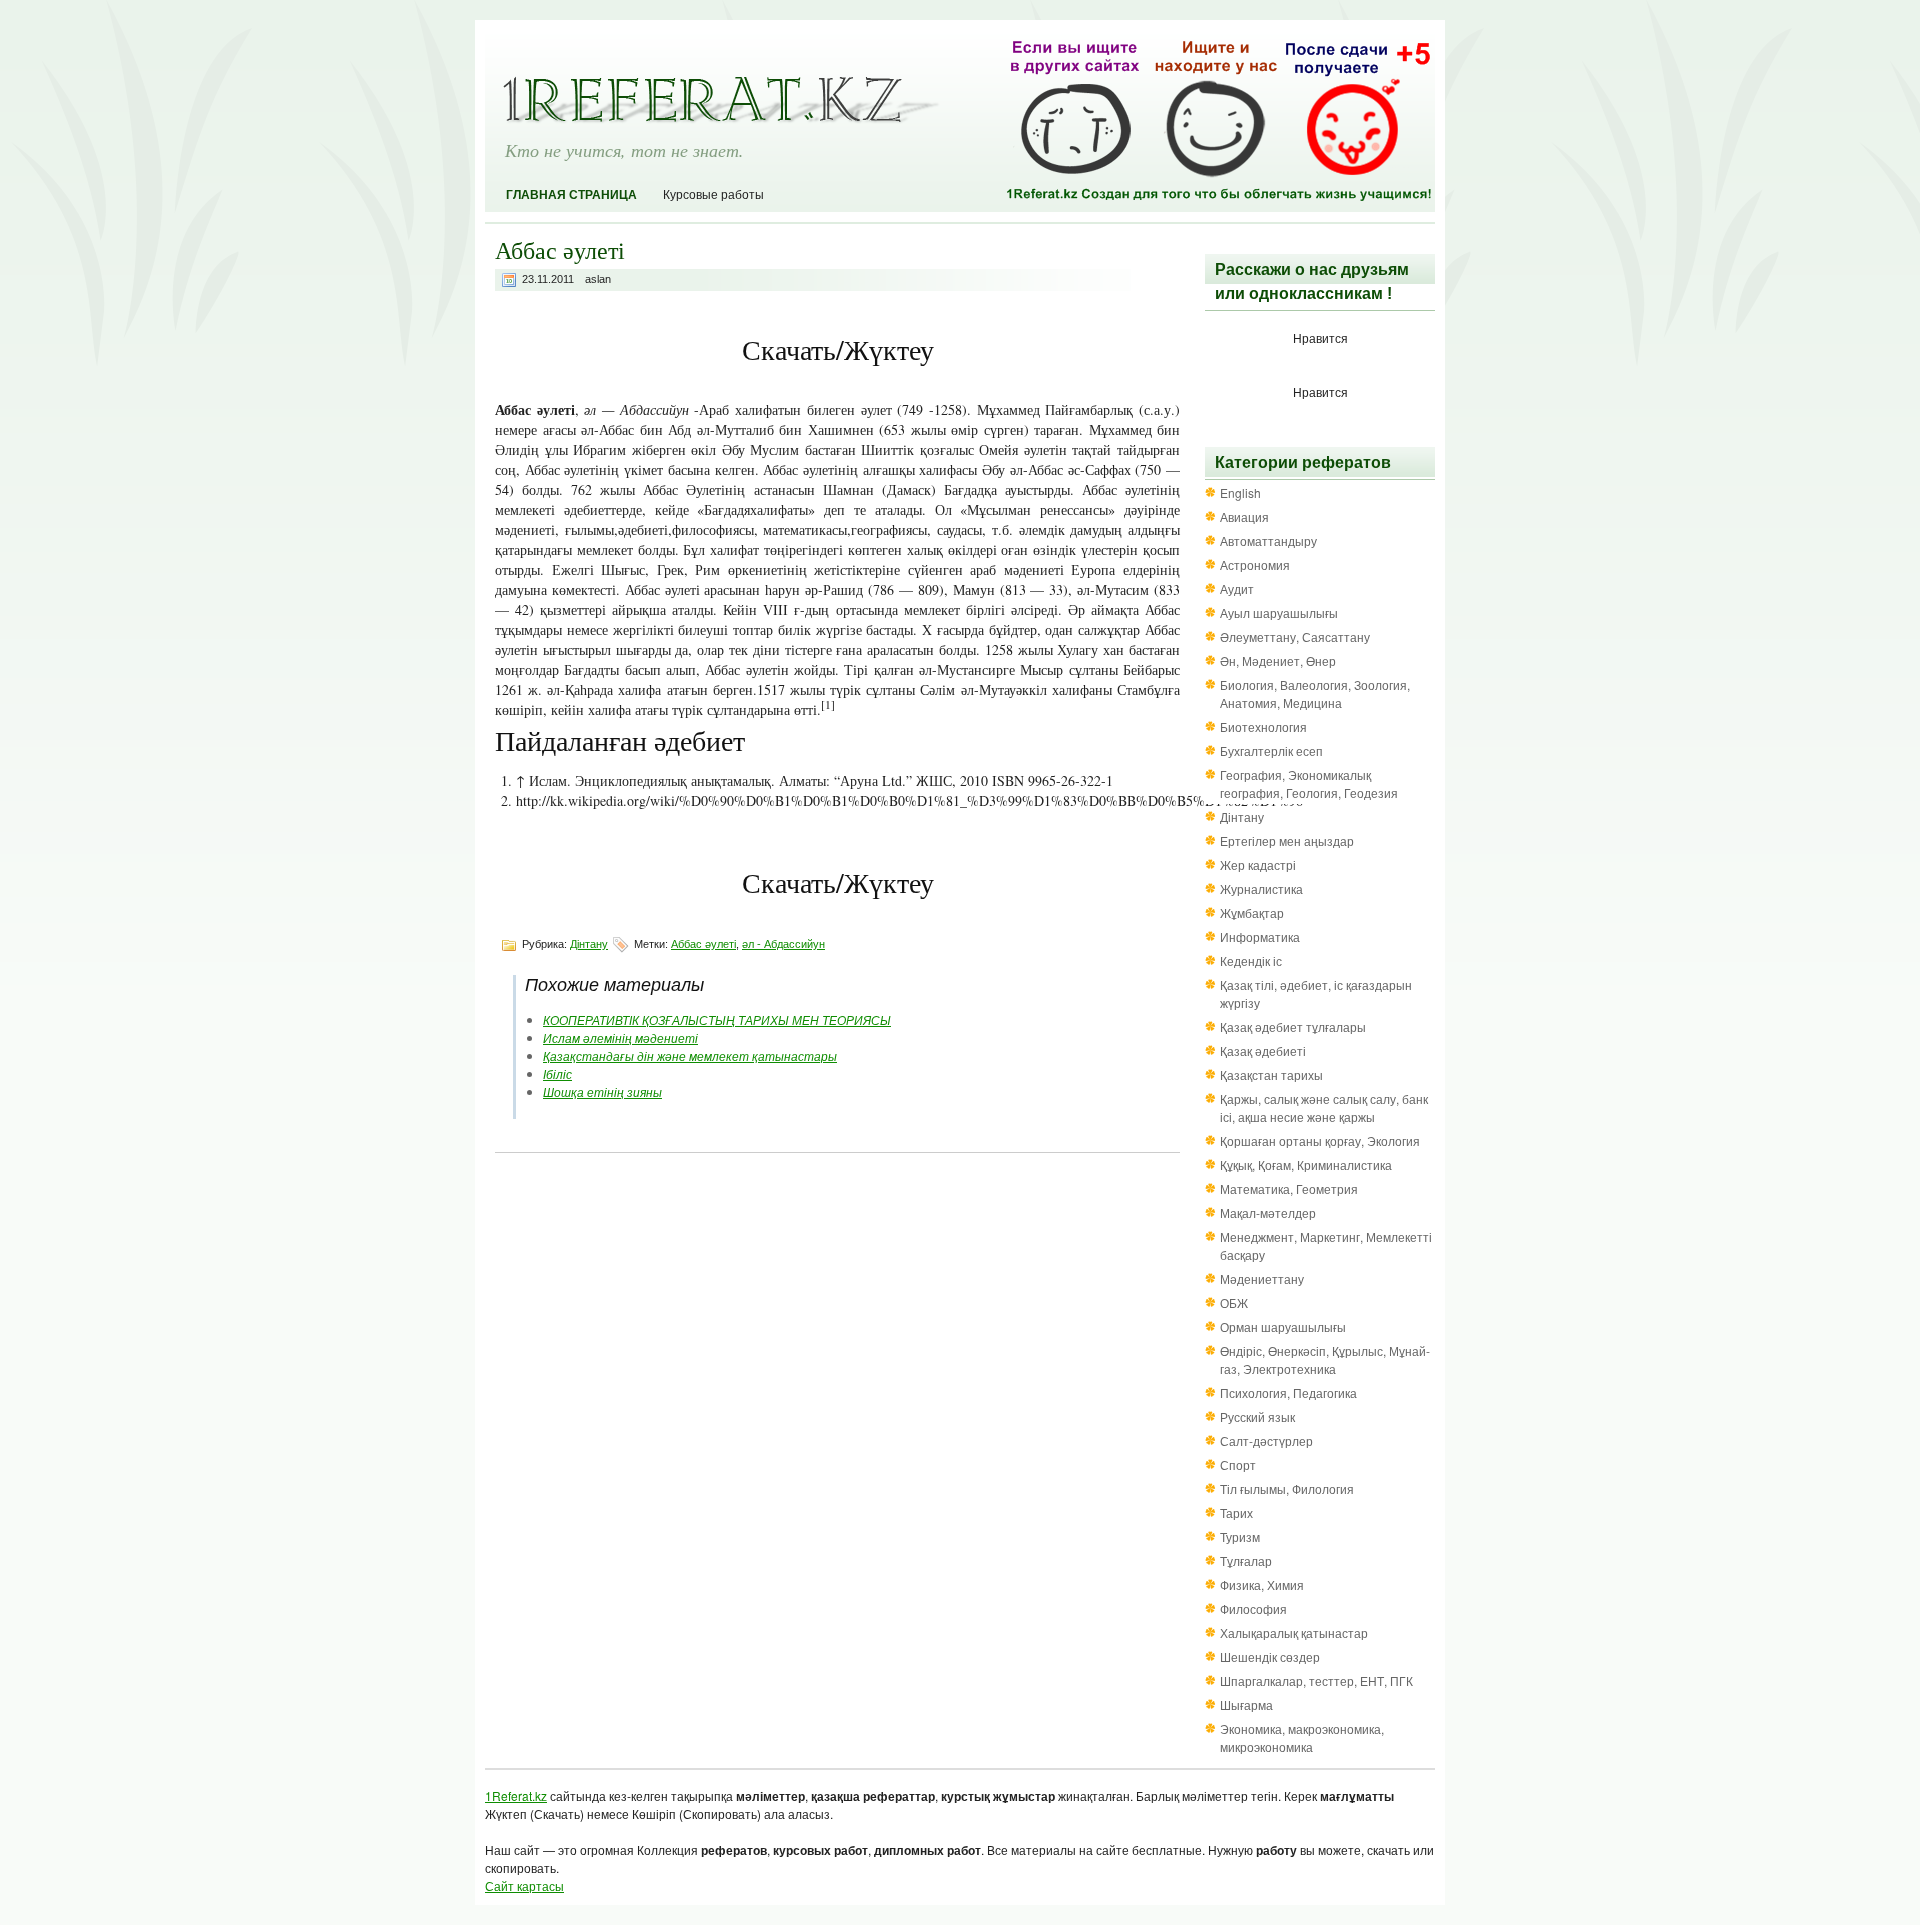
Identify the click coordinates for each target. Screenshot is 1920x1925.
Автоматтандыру (1268, 540)
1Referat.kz (516, 1795)
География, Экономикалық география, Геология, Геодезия (1309, 783)
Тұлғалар (1246, 1560)
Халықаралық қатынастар (1294, 1632)
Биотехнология (1263, 726)
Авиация (1244, 516)
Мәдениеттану (1262, 1278)
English (1240, 492)
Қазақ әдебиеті (1263, 1050)
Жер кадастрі (1258, 864)
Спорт (1238, 1464)
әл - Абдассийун (783, 944)
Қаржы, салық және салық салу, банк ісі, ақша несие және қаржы (1324, 1107)
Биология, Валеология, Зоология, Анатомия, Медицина (1315, 693)
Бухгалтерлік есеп (1271, 750)
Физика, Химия (1262, 1584)
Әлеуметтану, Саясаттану (1295, 636)
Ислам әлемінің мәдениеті (620, 1037)
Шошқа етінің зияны (602, 1091)
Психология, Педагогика (1288, 1392)
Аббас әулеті (703, 944)
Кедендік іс (1251, 960)
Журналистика (1261, 888)
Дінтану (589, 944)
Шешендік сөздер (1270, 1656)
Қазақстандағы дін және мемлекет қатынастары (690, 1055)
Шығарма (1246, 1704)
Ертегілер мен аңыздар (1287, 840)
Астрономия (1255, 564)
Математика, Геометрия (1289, 1188)
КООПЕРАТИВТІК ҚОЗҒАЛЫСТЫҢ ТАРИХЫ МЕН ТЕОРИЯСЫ (717, 1019)
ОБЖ (1234, 1302)
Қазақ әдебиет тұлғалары (1293, 1026)
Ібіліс (557, 1073)
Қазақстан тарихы (1271, 1074)
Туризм (1240, 1536)
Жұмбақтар (1252, 912)
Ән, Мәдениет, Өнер (1278, 660)
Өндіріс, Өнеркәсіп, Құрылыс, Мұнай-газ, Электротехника (1325, 1359)
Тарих (1236, 1512)
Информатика (1260, 936)
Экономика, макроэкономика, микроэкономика (1302, 1737)
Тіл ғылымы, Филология (1287, 1488)
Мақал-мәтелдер (1268, 1212)
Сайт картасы (524, 1885)
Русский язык (1257, 1416)
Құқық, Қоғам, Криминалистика (1306, 1164)
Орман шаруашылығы (1283, 1326)
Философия (1253, 1608)
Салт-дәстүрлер (1266, 1440)
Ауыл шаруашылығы (1279, 612)
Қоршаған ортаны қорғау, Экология (1320, 1140)
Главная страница (571, 195)
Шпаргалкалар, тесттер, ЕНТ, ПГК (1316, 1680)
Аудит (1237, 588)
